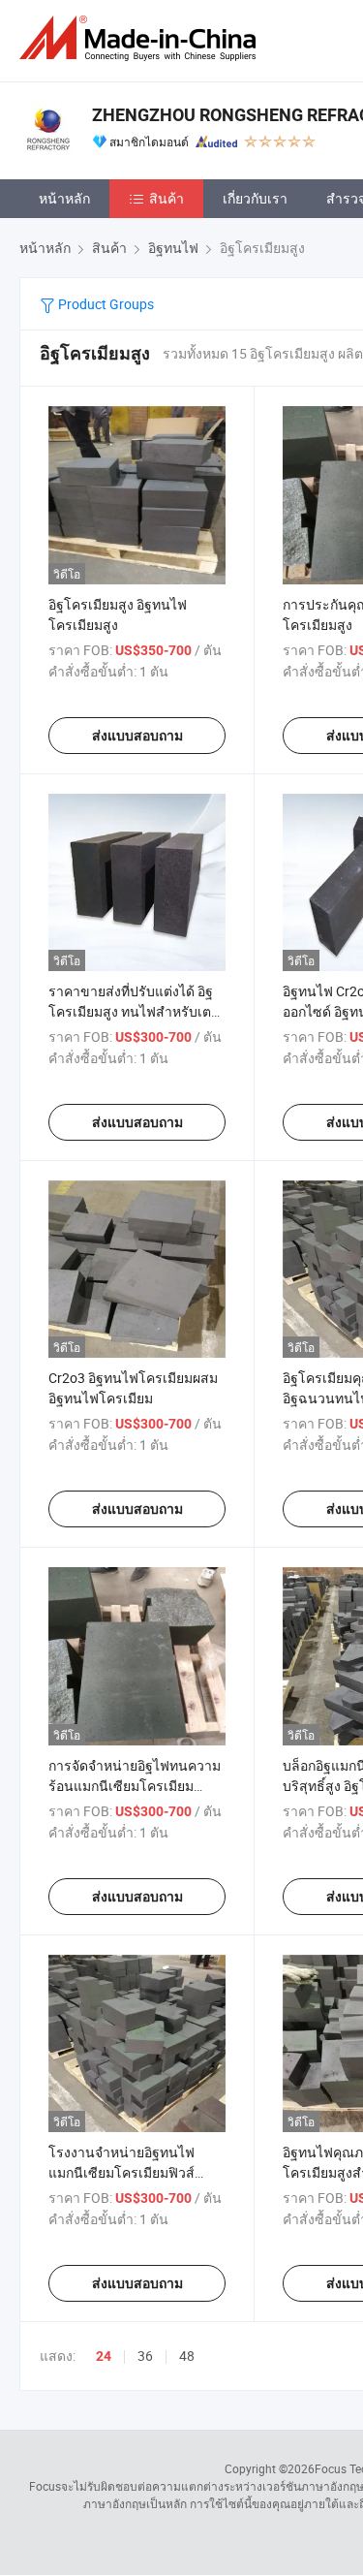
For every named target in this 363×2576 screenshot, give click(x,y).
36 (145, 2356)
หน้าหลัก (64, 198)
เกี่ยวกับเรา (255, 198)
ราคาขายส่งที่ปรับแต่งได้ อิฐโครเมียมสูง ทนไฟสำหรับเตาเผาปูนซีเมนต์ (134, 1011)
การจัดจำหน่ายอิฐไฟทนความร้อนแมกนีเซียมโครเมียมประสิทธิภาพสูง (135, 1786)
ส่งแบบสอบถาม (137, 736)
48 (187, 2356)
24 (104, 2356)
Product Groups (105, 304)
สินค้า (166, 198)
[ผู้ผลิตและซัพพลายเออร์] (141, 38)
